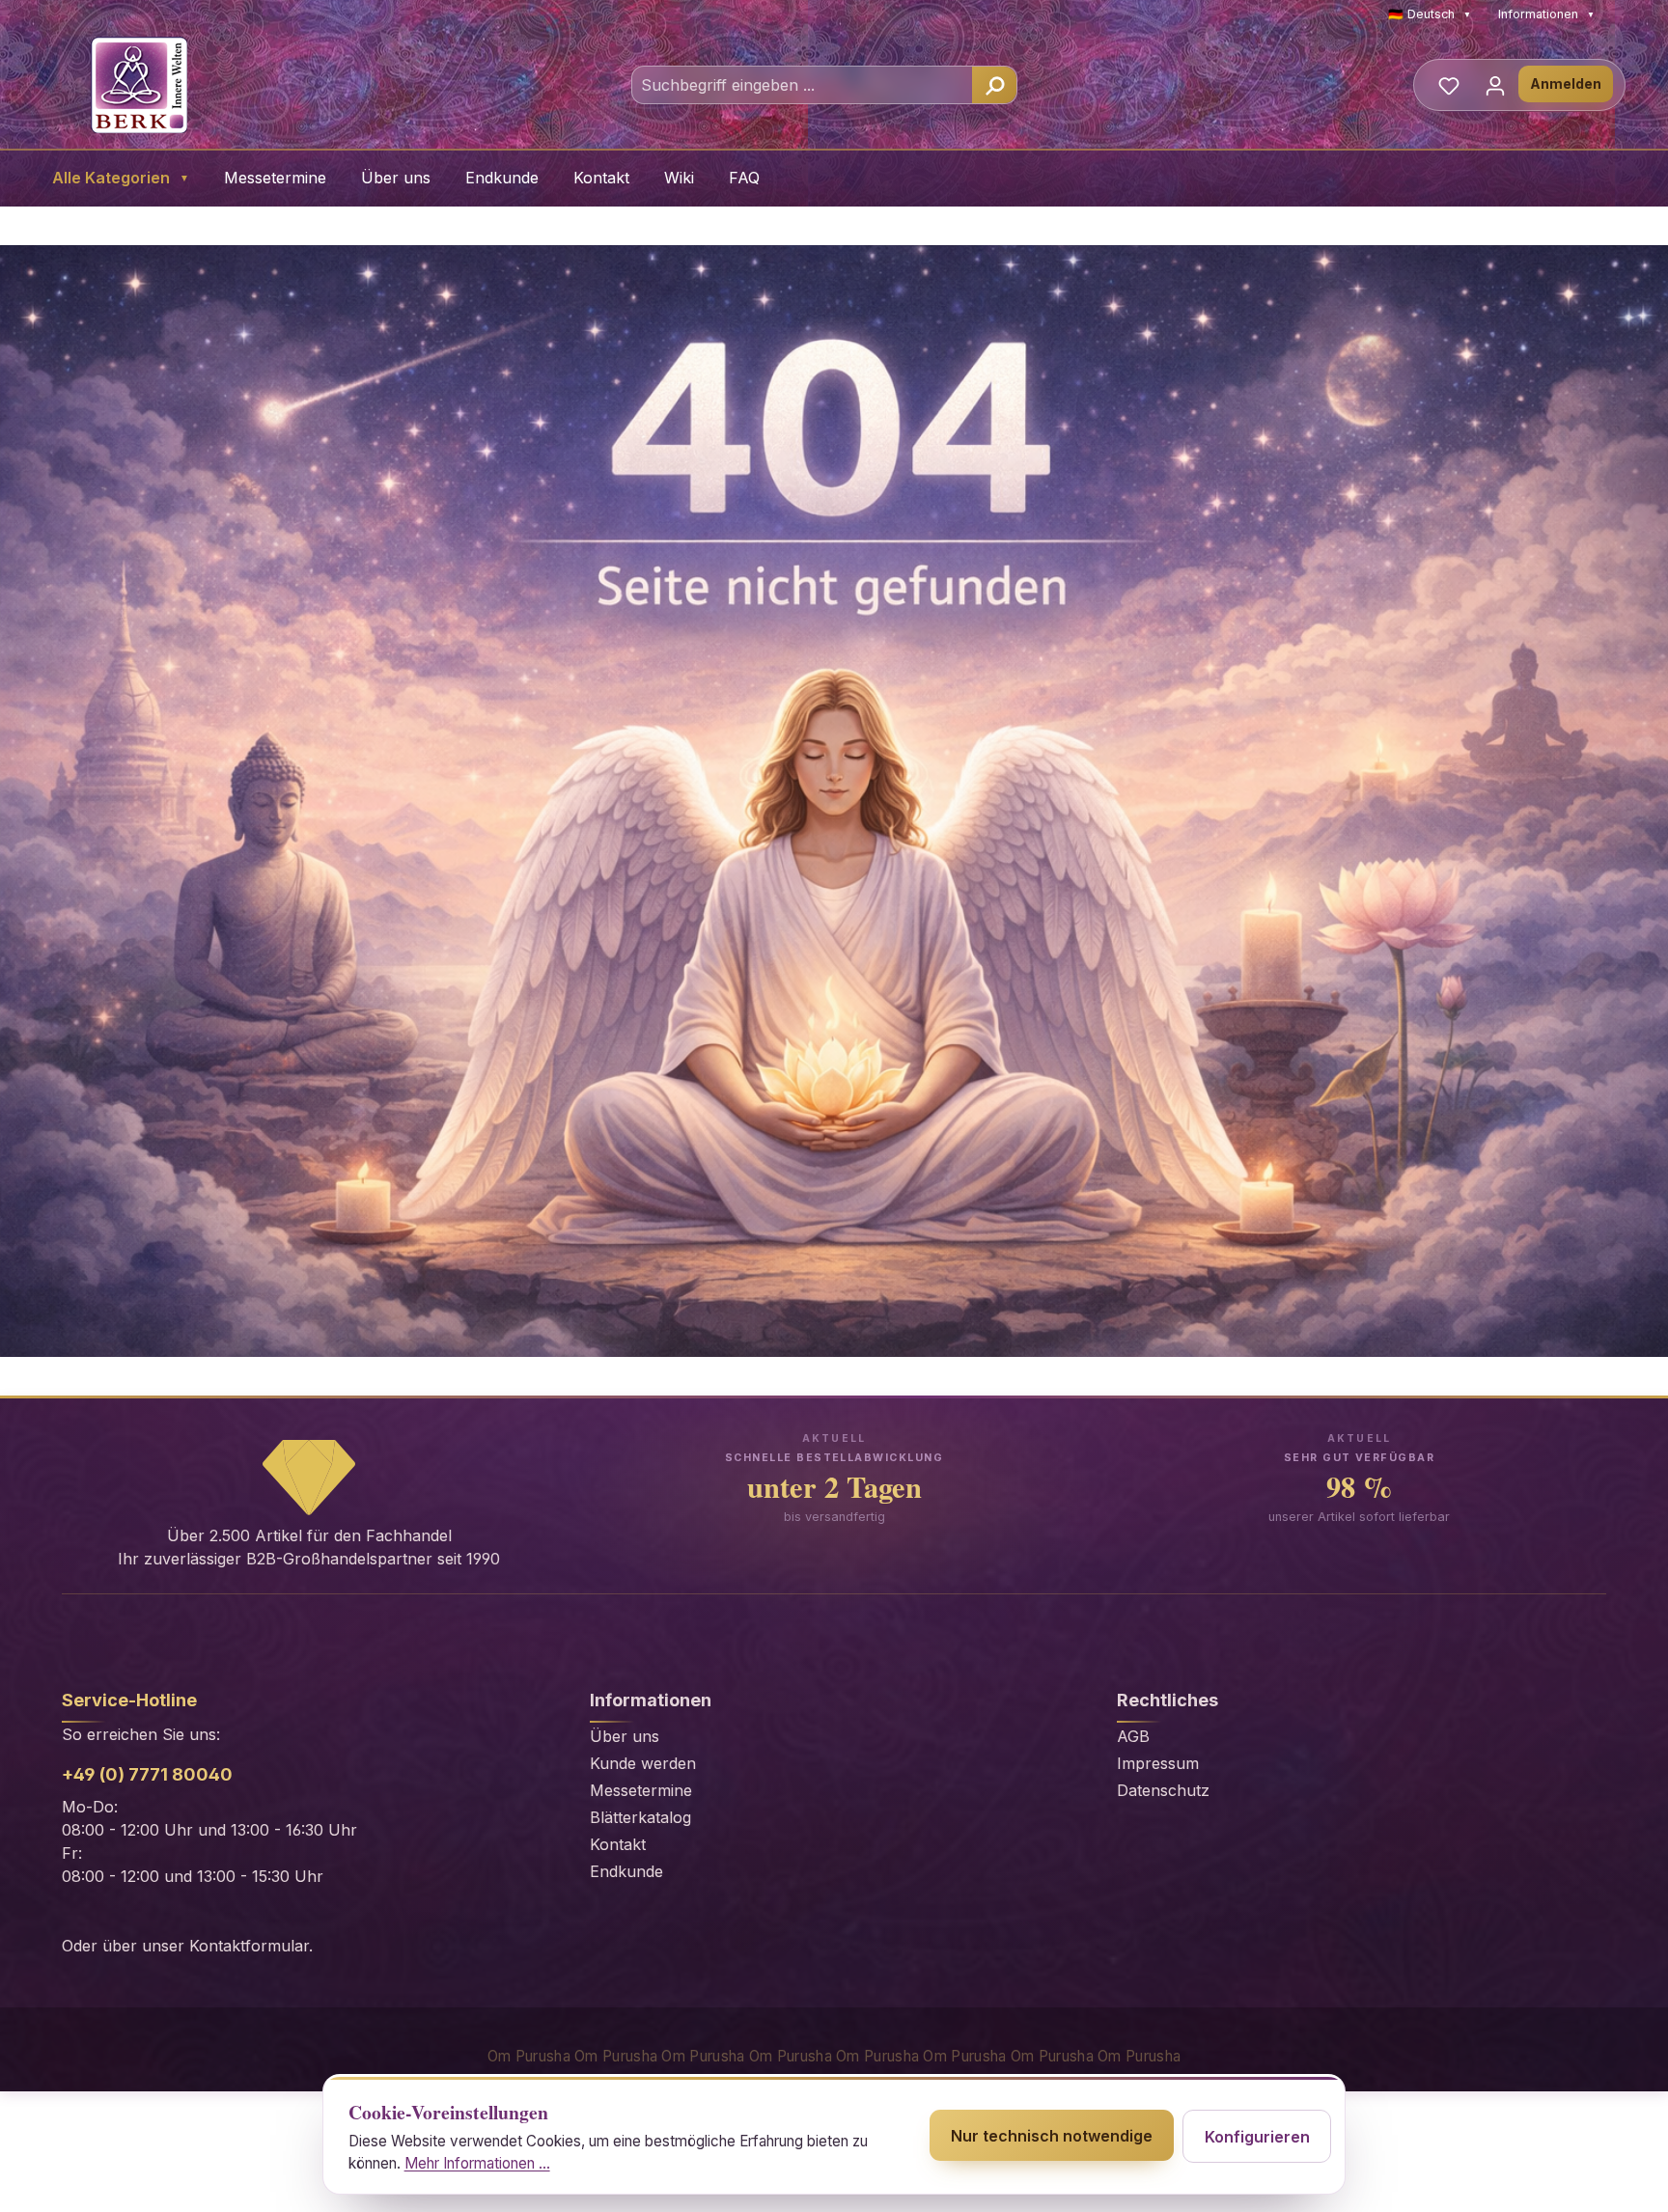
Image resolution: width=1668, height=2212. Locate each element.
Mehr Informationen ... (477, 2163)
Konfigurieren (1257, 2137)
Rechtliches (1168, 1700)
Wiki (679, 178)
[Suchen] (994, 85)
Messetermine (275, 178)
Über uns (396, 178)
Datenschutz (1163, 1790)
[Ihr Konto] (1495, 85)
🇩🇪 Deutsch (1430, 14)
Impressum (1158, 1763)
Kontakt (601, 178)
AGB (1133, 1736)
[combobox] (803, 85)
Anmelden (1566, 83)
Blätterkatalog (640, 1817)
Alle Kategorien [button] (121, 178)
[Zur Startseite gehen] (139, 85)
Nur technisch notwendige (1052, 2136)
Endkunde (502, 178)
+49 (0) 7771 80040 (147, 1774)
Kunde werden (643, 1763)
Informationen (1546, 14)
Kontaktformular (249, 1946)
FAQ (744, 178)
